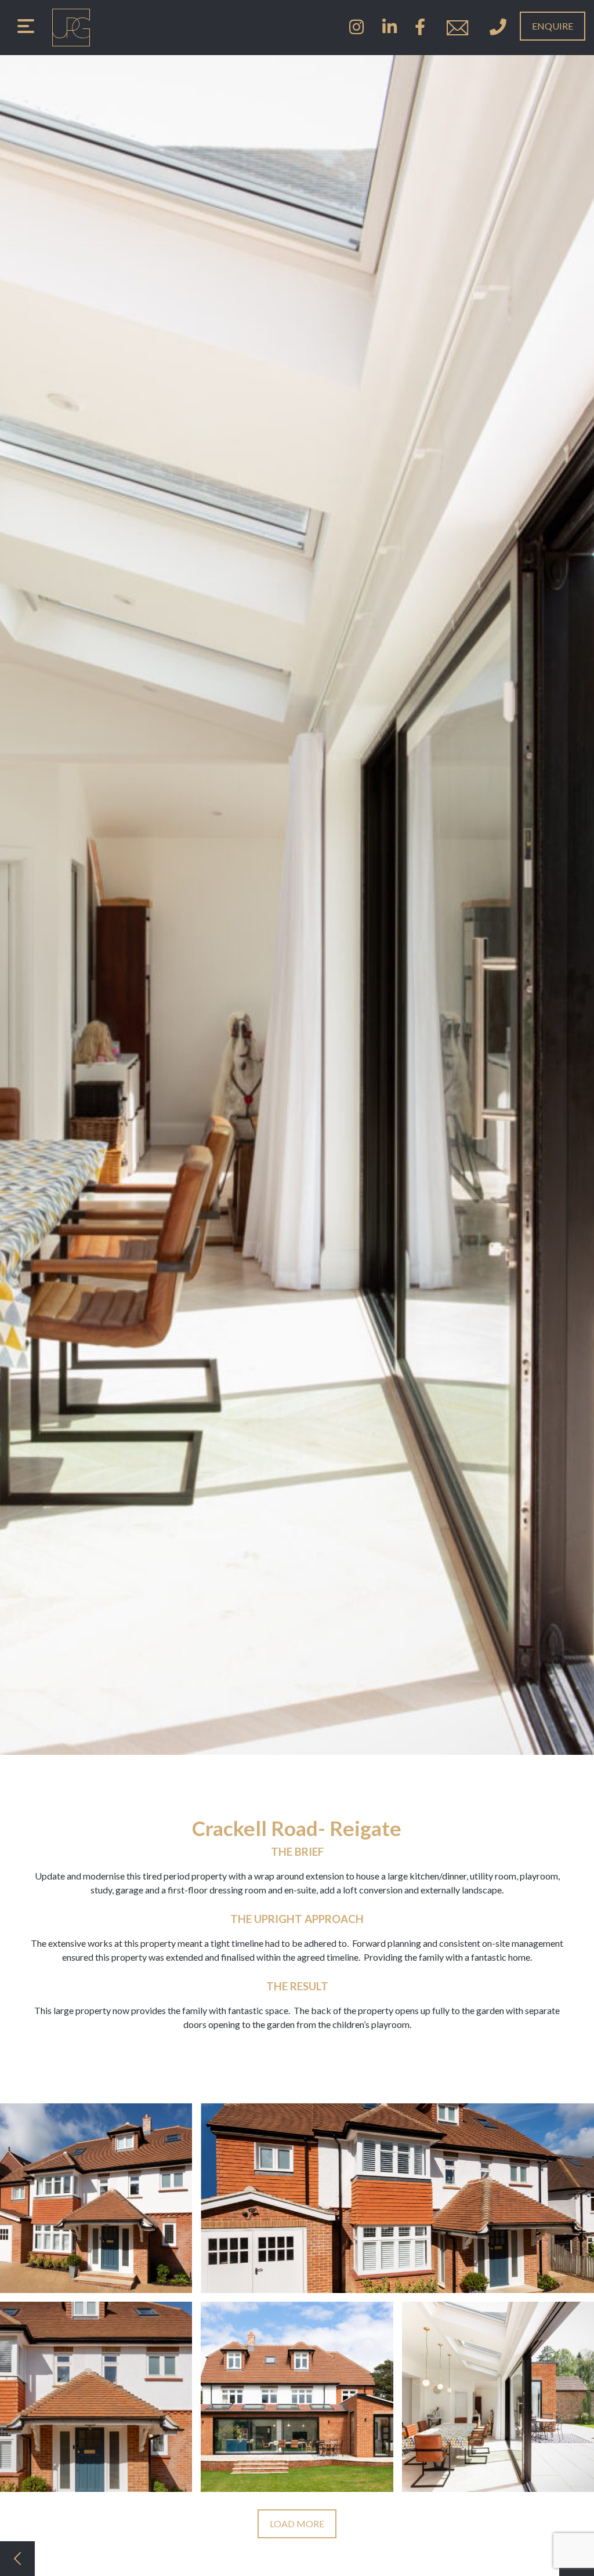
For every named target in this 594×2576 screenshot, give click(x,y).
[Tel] (498, 28)
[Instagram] (356, 28)
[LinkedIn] (390, 28)
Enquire (553, 26)
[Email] (457, 28)
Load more (297, 2524)
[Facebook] (420, 28)
